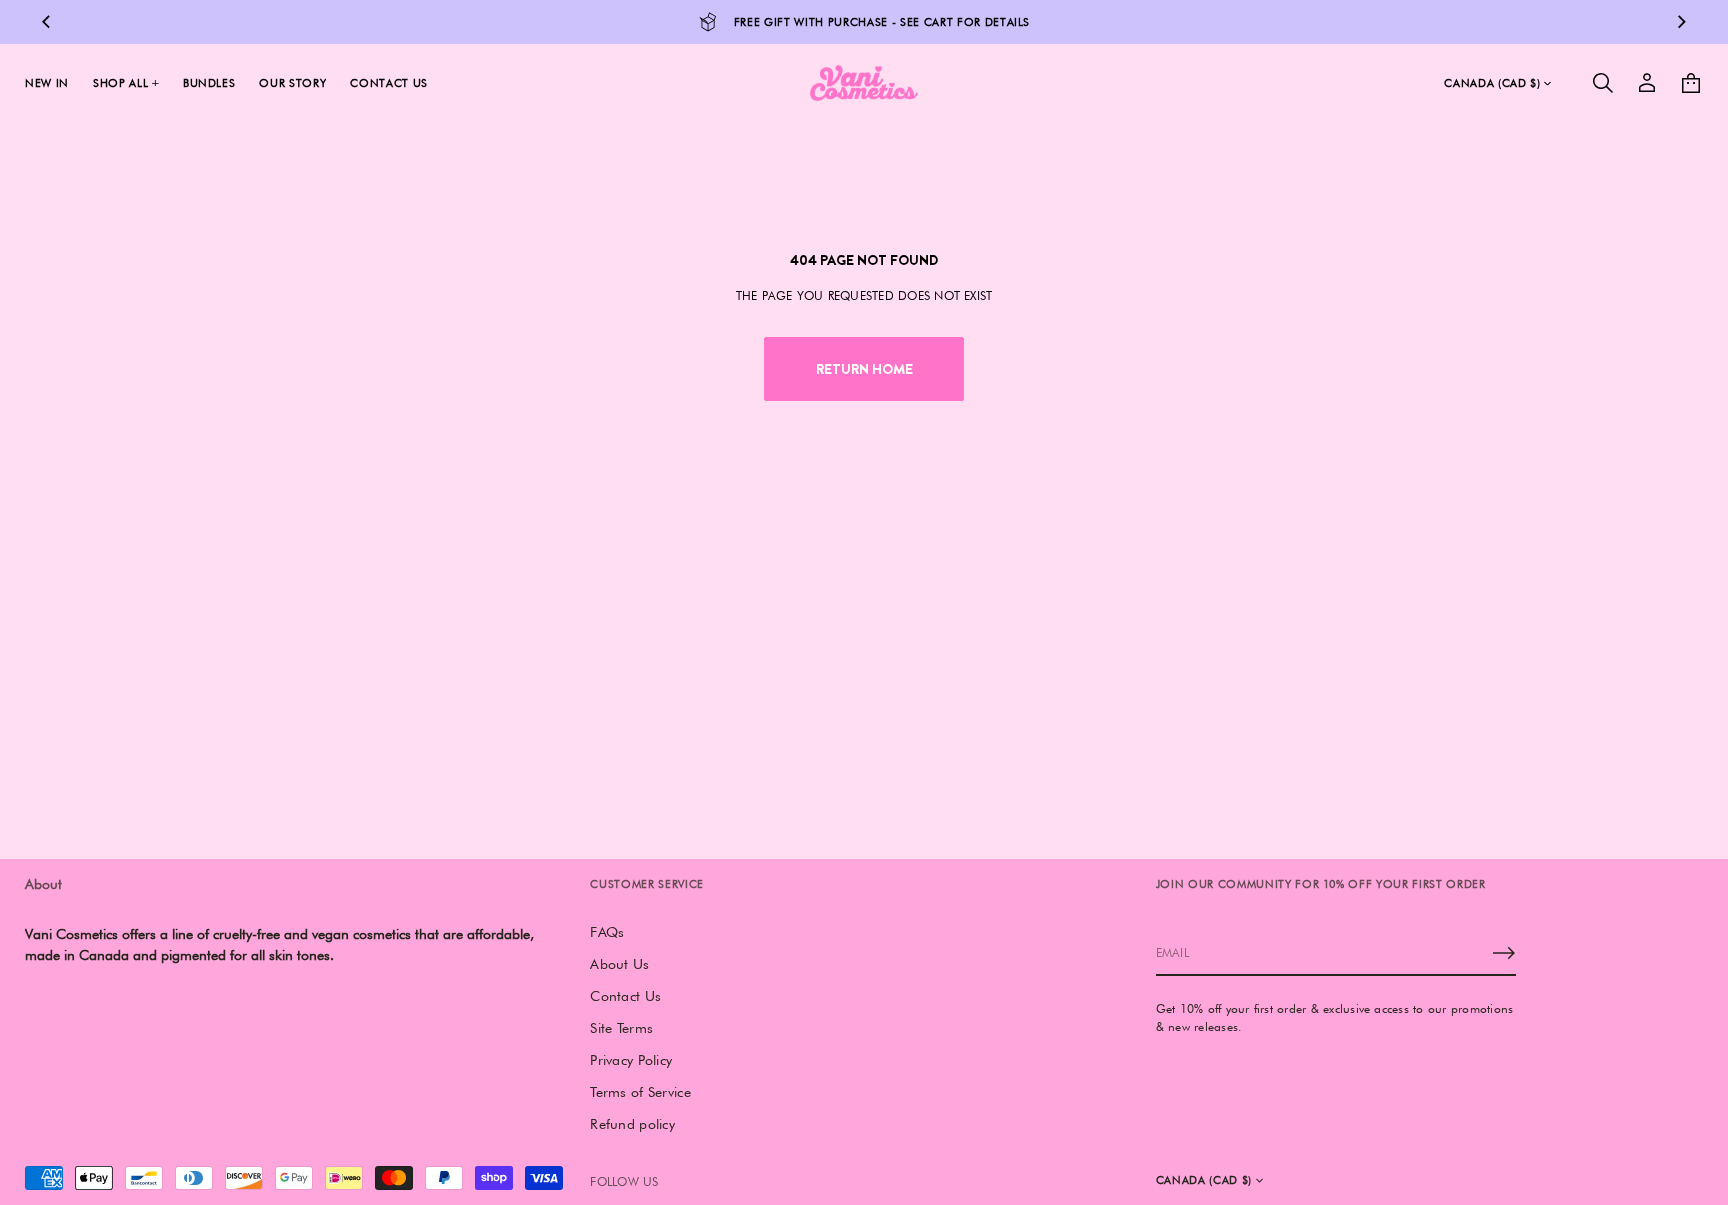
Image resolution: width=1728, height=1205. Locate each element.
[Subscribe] (1504, 953)
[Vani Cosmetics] (864, 83)
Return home (864, 369)
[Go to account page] (1647, 83)
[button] (1603, 83)
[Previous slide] (46, 22)
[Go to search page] (1603, 83)
